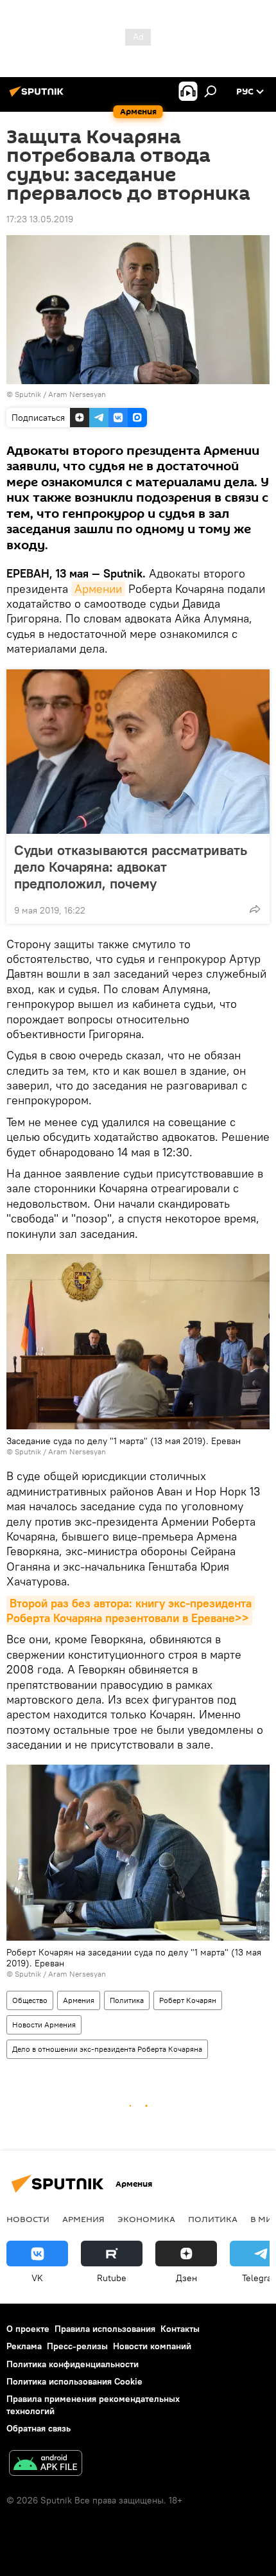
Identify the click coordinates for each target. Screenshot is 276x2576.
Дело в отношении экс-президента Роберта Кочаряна (107, 2049)
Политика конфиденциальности (73, 2364)
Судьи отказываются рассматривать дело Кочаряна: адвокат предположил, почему (131, 867)
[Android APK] (46, 2465)
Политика (127, 2000)
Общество (30, 2000)
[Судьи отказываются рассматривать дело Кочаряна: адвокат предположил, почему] (138, 752)
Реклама (24, 2346)
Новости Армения (44, 2025)
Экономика (146, 2219)
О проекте (28, 2329)
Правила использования (105, 2329)
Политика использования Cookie (74, 2381)
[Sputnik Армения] (39, 96)
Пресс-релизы (77, 2346)
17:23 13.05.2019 (40, 219)
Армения (79, 2000)
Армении (98, 589)
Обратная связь (39, 2428)
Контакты (180, 2329)
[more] (255, 909)
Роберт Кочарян (188, 2000)
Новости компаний (152, 2346)
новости (28, 2219)
